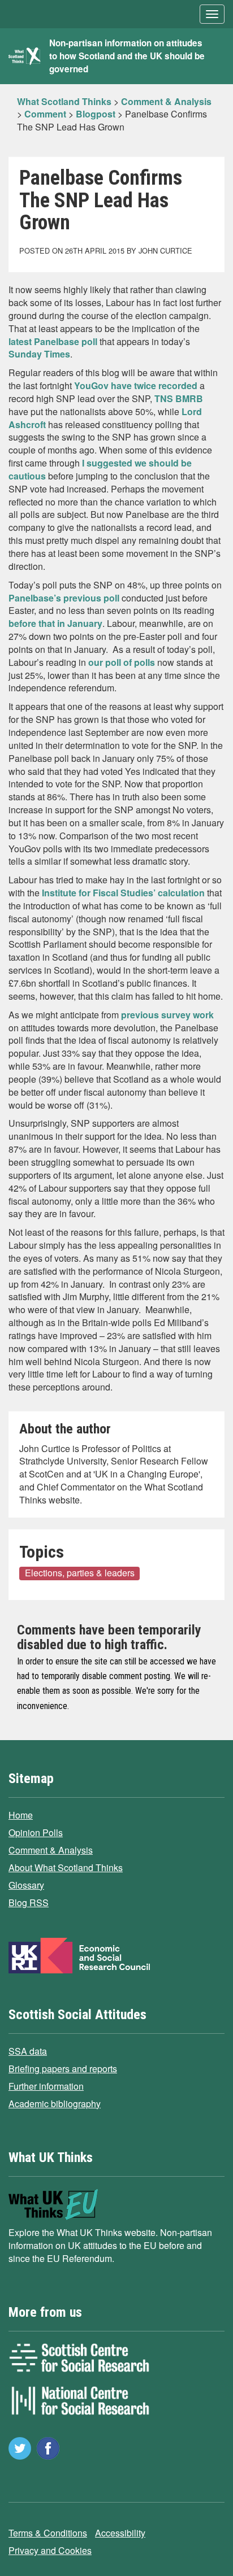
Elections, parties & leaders (80, 1573)
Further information (46, 2086)
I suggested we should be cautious (100, 469)
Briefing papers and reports (63, 2069)
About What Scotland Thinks (66, 1867)
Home (21, 1815)
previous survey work (166, 1015)
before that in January (55, 623)
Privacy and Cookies (50, 2550)
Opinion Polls (36, 1832)
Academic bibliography (55, 2104)
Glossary (26, 1885)
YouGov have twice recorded (136, 385)
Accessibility (120, 2533)
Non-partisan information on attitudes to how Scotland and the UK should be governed (127, 56)
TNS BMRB (179, 398)
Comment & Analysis (51, 1850)
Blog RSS (29, 1902)
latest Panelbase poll (53, 341)
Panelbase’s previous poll (65, 598)
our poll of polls (123, 662)
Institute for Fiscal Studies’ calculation (124, 893)
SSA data (28, 2051)
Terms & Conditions (48, 2533)
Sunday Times (39, 354)
